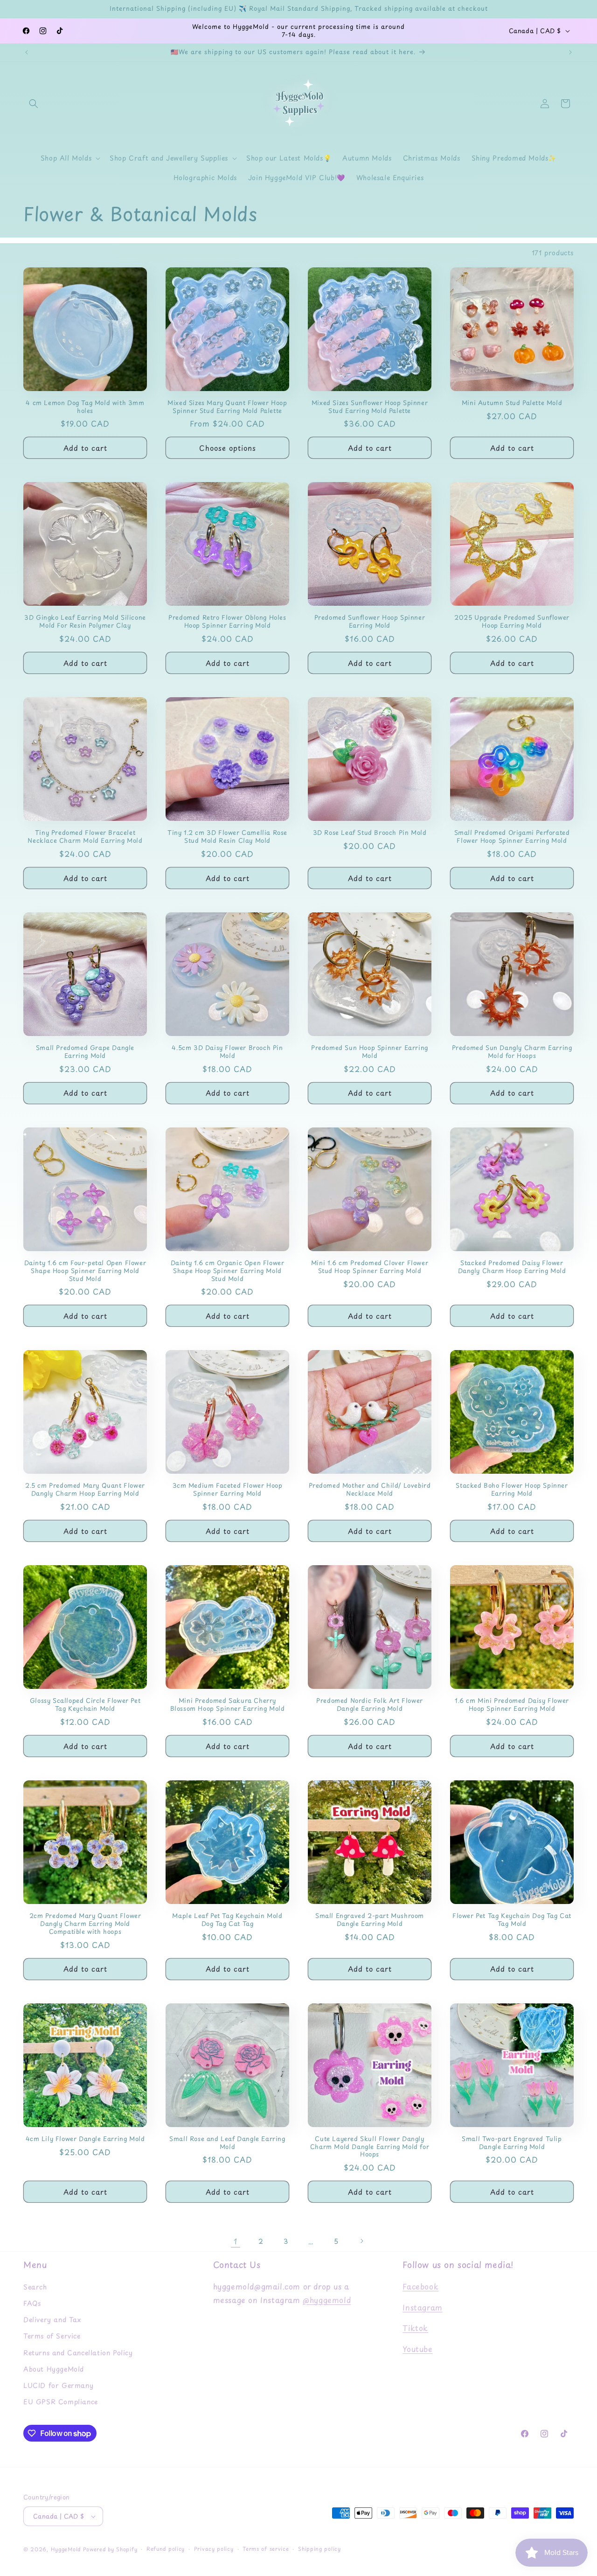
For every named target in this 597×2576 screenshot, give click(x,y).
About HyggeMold (54, 2369)
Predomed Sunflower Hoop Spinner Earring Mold (370, 622)
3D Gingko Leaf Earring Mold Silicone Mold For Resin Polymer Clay (85, 622)
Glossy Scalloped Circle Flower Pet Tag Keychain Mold (85, 1705)
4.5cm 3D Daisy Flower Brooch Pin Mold (227, 1052)
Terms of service (266, 2549)
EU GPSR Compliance (61, 2402)
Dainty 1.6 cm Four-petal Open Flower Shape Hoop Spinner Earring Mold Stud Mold (85, 1271)
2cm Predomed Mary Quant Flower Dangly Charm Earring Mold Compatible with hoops (85, 1924)
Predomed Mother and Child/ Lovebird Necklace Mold (370, 1490)
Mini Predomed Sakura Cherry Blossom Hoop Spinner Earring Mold (228, 1705)
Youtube (417, 2349)
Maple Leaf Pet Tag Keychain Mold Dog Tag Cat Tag (227, 1920)
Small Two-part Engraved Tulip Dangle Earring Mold (512, 2143)
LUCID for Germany (58, 2385)
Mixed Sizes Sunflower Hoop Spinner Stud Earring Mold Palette (370, 407)
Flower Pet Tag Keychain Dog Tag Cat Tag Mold (512, 1920)
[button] (34, 104)
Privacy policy (214, 2549)
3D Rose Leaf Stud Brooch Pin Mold (370, 833)
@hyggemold (327, 2300)
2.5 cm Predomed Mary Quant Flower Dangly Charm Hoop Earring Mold (85, 1490)
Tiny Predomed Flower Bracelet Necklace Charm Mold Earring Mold (85, 837)
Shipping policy (319, 2549)
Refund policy (166, 2549)
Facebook (420, 2286)
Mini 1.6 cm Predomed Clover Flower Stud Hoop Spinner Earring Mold (370, 1267)
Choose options (228, 448)
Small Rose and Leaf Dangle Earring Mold (227, 2143)
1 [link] (236, 2241)
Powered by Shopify (110, 2549)
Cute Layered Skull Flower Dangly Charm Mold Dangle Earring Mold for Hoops (370, 2147)
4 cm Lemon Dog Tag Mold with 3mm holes (85, 407)
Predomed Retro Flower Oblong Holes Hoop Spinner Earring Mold (227, 622)
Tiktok (415, 2328)
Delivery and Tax (52, 2320)
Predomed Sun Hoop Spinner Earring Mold (370, 1052)
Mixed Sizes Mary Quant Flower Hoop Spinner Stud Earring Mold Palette (227, 407)
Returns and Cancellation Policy (78, 2353)
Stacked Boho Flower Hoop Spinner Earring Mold (512, 1490)
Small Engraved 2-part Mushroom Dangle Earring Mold (370, 1920)
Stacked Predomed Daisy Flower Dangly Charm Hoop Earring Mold (512, 1267)
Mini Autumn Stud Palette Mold (512, 403)
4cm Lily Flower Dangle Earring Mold (85, 2139)
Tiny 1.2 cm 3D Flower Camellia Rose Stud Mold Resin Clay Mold (227, 837)
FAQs (32, 2303)
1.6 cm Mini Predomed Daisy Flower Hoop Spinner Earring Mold (512, 1705)
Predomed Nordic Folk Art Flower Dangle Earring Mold (370, 1705)
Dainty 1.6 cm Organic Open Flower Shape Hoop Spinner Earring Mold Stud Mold (228, 1271)
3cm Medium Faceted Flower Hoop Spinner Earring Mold (228, 1490)
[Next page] (361, 2241)
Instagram (422, 2307)
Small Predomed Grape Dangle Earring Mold (85, 1052)
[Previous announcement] (27, 52)
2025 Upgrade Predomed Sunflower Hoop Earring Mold (512, 622)
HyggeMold (66, 2549)
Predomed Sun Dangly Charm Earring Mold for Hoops (512, 1052)
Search (35, 2287)
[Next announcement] (570, 52)
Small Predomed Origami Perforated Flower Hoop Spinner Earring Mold (512, 837)
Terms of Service (52, 2336)
